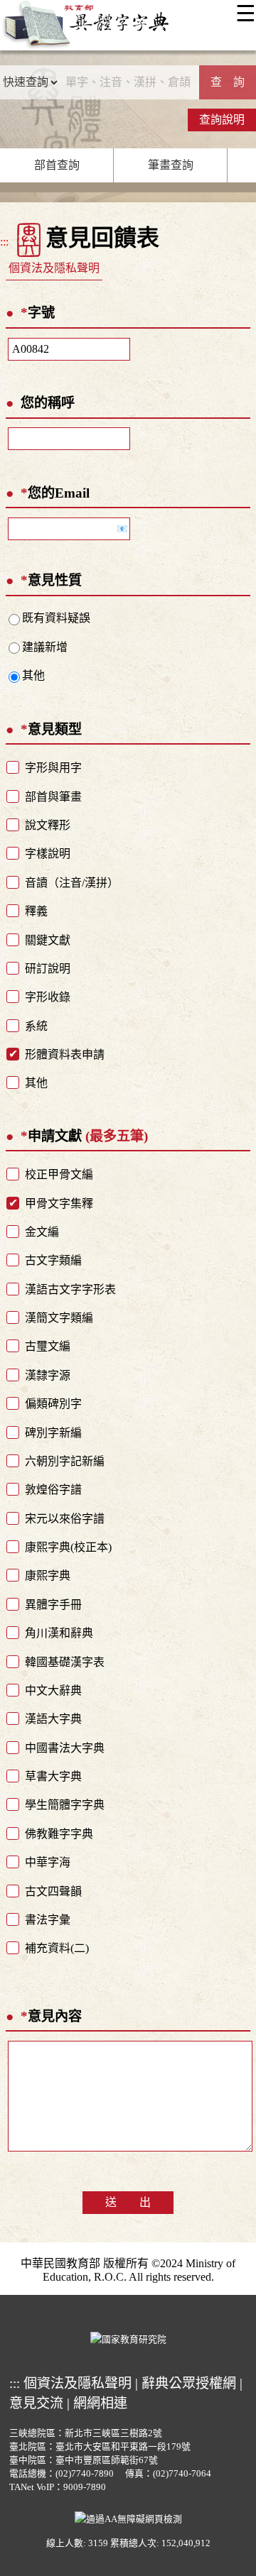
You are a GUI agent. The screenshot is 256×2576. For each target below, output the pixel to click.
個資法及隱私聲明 (54, 268)
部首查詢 (57, 165)
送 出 (128, 2202)
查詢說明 (222, 120)
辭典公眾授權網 (189, 2383)
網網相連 (100, 2403)
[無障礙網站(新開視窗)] (128, 2517)
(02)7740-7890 (85, 2474)
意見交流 (36, 2403)
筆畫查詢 (171, 165)
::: (4, 242)
